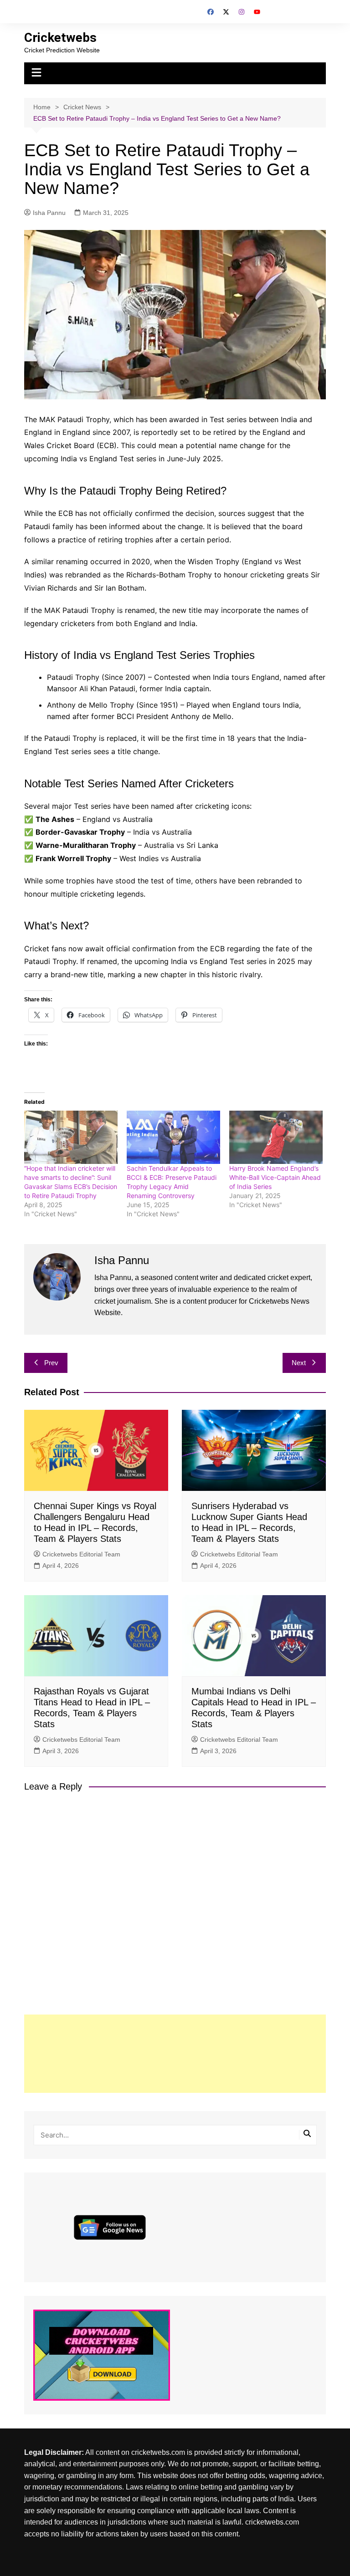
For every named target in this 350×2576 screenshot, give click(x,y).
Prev (51, 1363)
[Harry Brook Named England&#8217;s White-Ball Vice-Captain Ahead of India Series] (276, 1137)
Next (299, 1363)
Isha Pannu (49, 213)
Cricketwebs (60, 38)
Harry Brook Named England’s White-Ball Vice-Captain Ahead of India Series (275, 1177)
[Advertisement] (175, 2054)
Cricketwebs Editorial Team (81, 1554)
